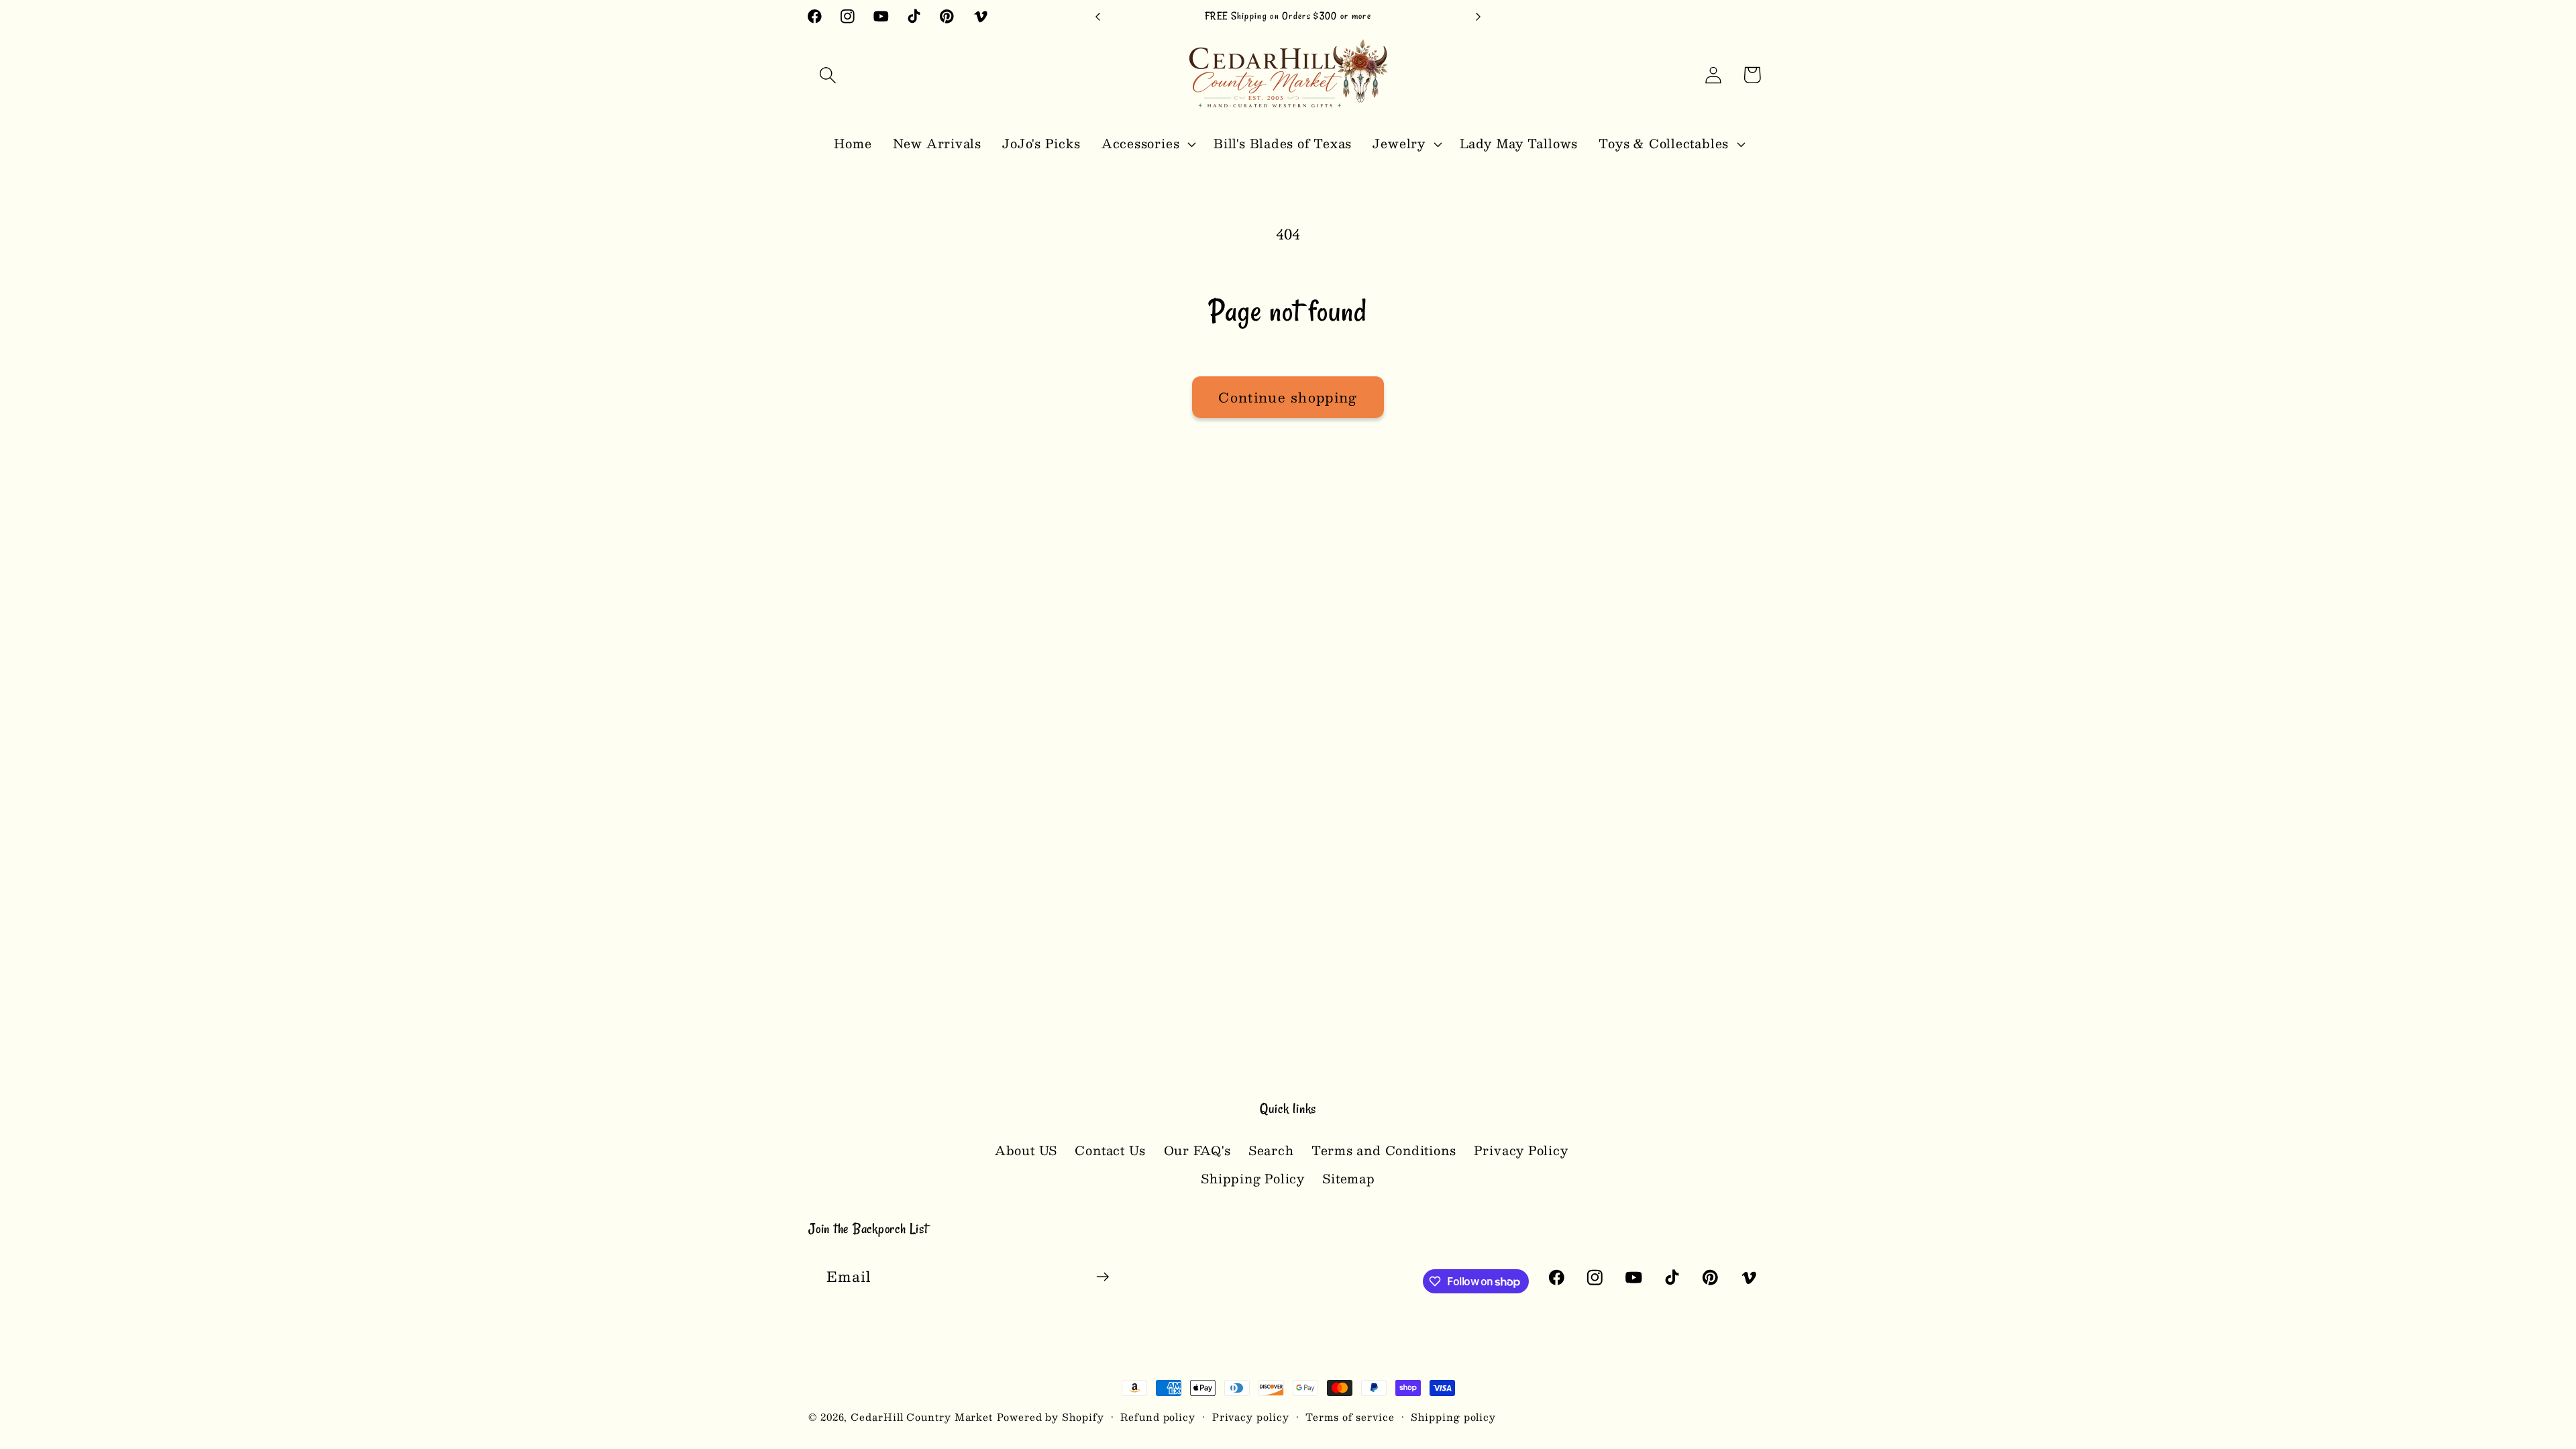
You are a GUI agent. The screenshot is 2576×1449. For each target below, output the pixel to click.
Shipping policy (1453, 1417)
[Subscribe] (1103, 1277)
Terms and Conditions (1384, 1150)
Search (1271, 1150)
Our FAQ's (1197, 1150)
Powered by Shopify (1050, 1417)
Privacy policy (1251, 1417)
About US (1026, 1150)
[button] (827, 75)
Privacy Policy (1521, 1150)
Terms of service (1350, 1417)
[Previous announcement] (1098, 16)
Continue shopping (1288, 397)
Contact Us (1110, 1150)
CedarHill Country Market (922, 1417)
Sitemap (1348, 1178)
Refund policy (1158, 1417)
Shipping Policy (1253, 1178)
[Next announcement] (1479, 16)
